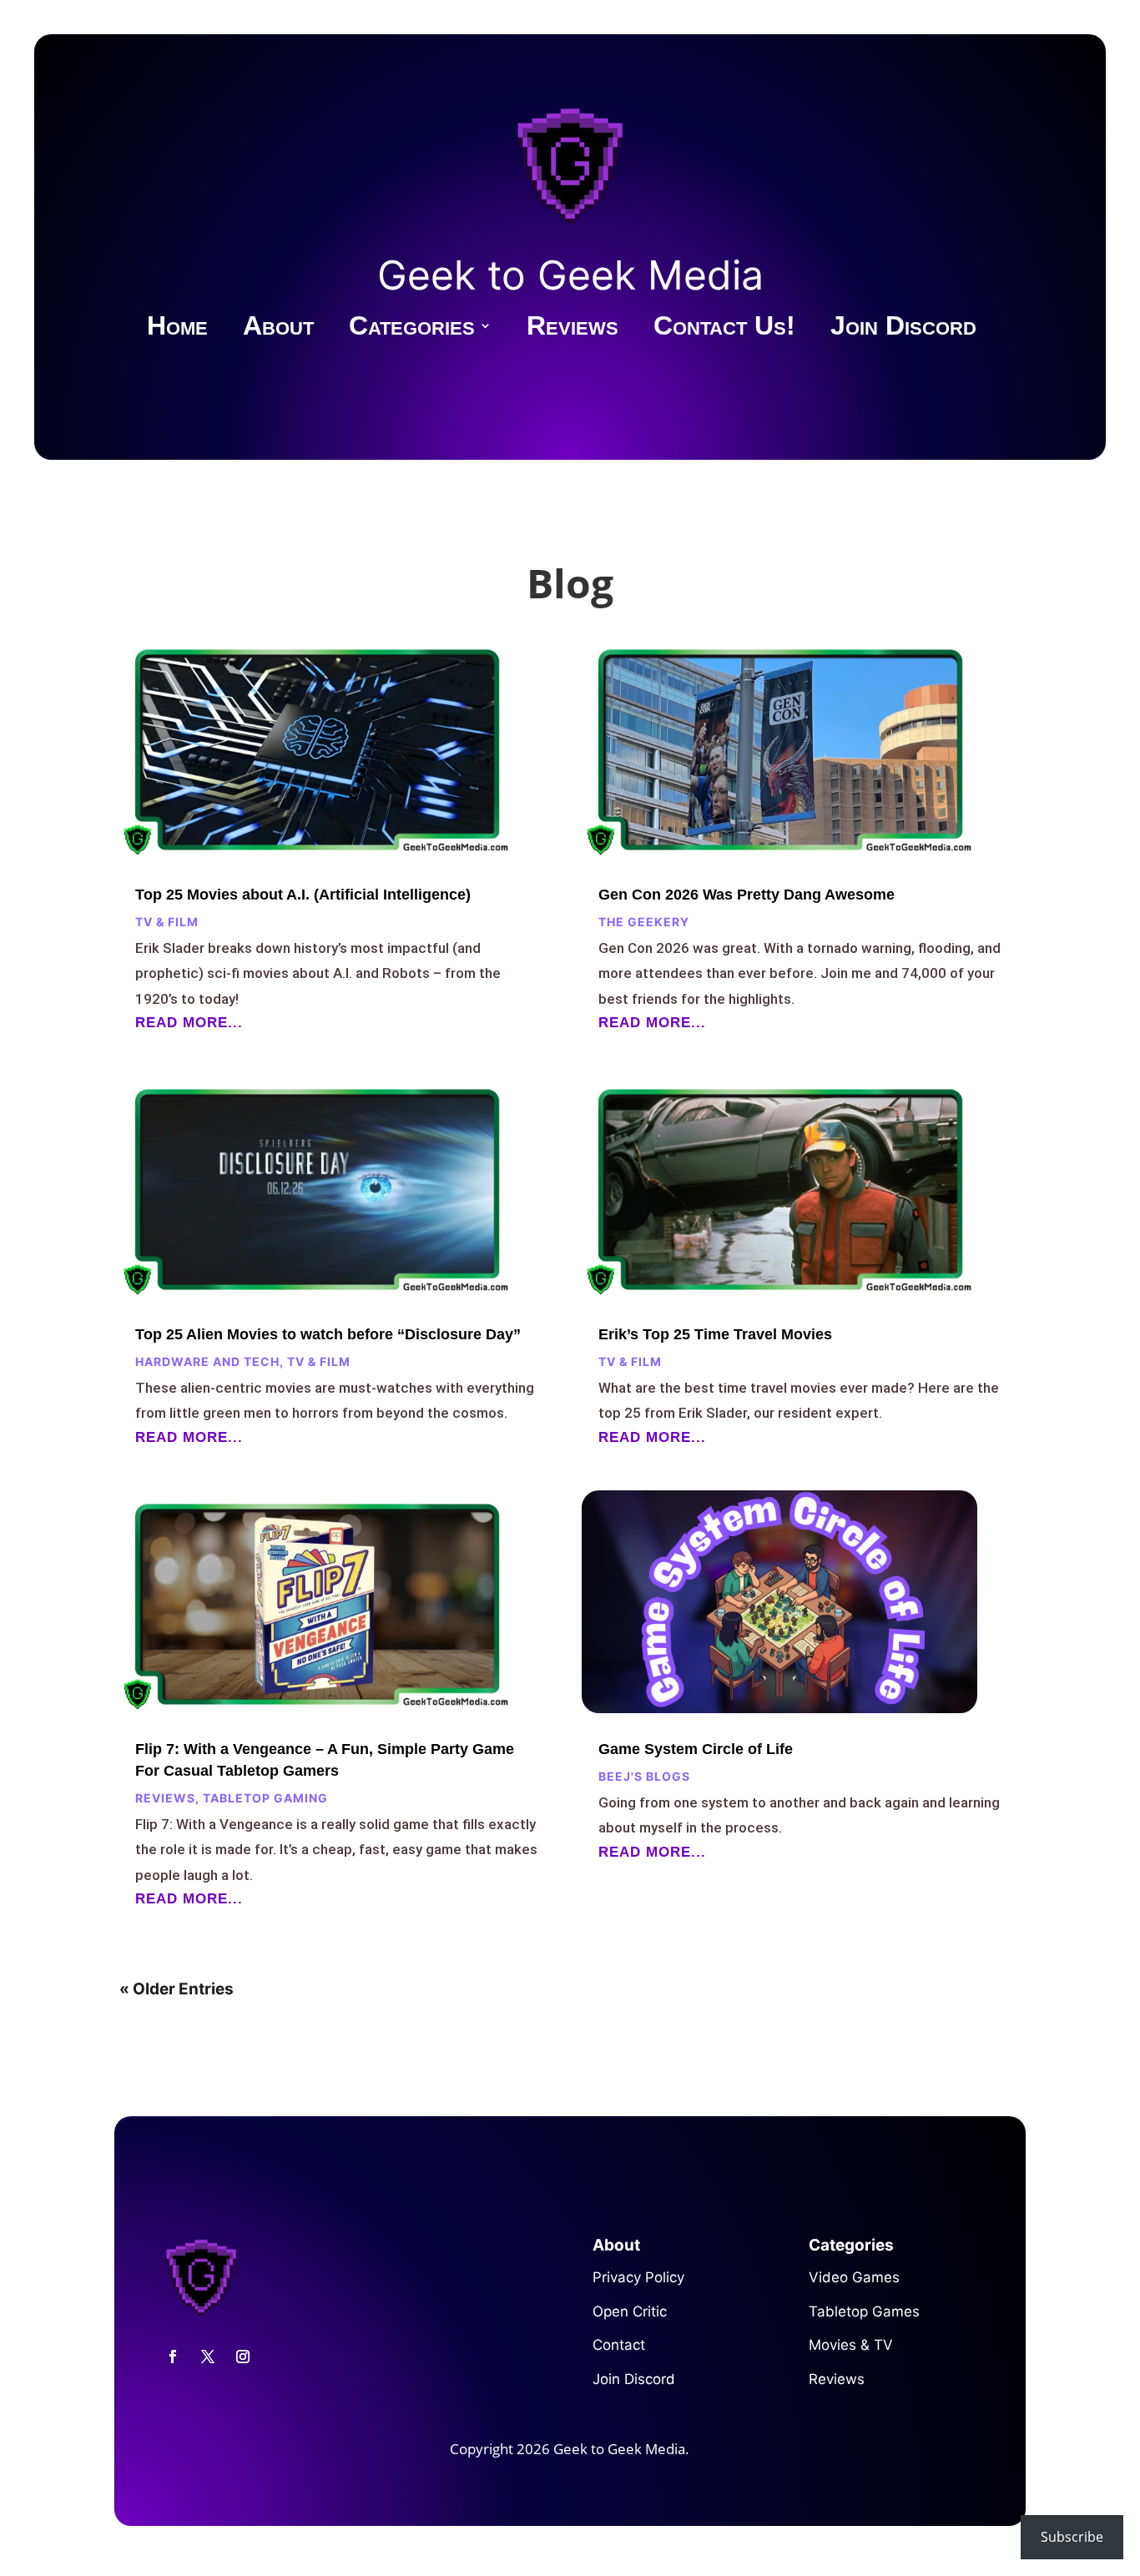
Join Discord (903, 329)
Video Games (854, 2277)
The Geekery (644, 922)
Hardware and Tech (207, 1361)
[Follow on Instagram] (243, 2357)
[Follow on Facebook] (173, 2357)
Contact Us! (724, 329)
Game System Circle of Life (696, 1749)
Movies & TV (851, 2345)
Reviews (573, 329)
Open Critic (630, 2311)
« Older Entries (177, 1989)
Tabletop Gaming (265, 1798)
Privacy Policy (638, 2277)
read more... (189, 1023)
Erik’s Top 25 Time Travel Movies (715, 1334)
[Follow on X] (208, 2357)
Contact (619, 2345)
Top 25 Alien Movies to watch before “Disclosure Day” (328, 1334)
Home (177, 329)
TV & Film (167, 922)
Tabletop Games (864, 2311)
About (278, 329)
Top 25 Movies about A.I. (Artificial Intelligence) (303, 895)
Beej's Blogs (644, 1776)
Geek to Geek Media (570, 275)
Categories (412, 329)
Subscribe (1072, 2537)
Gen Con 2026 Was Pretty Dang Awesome (747, 895)
